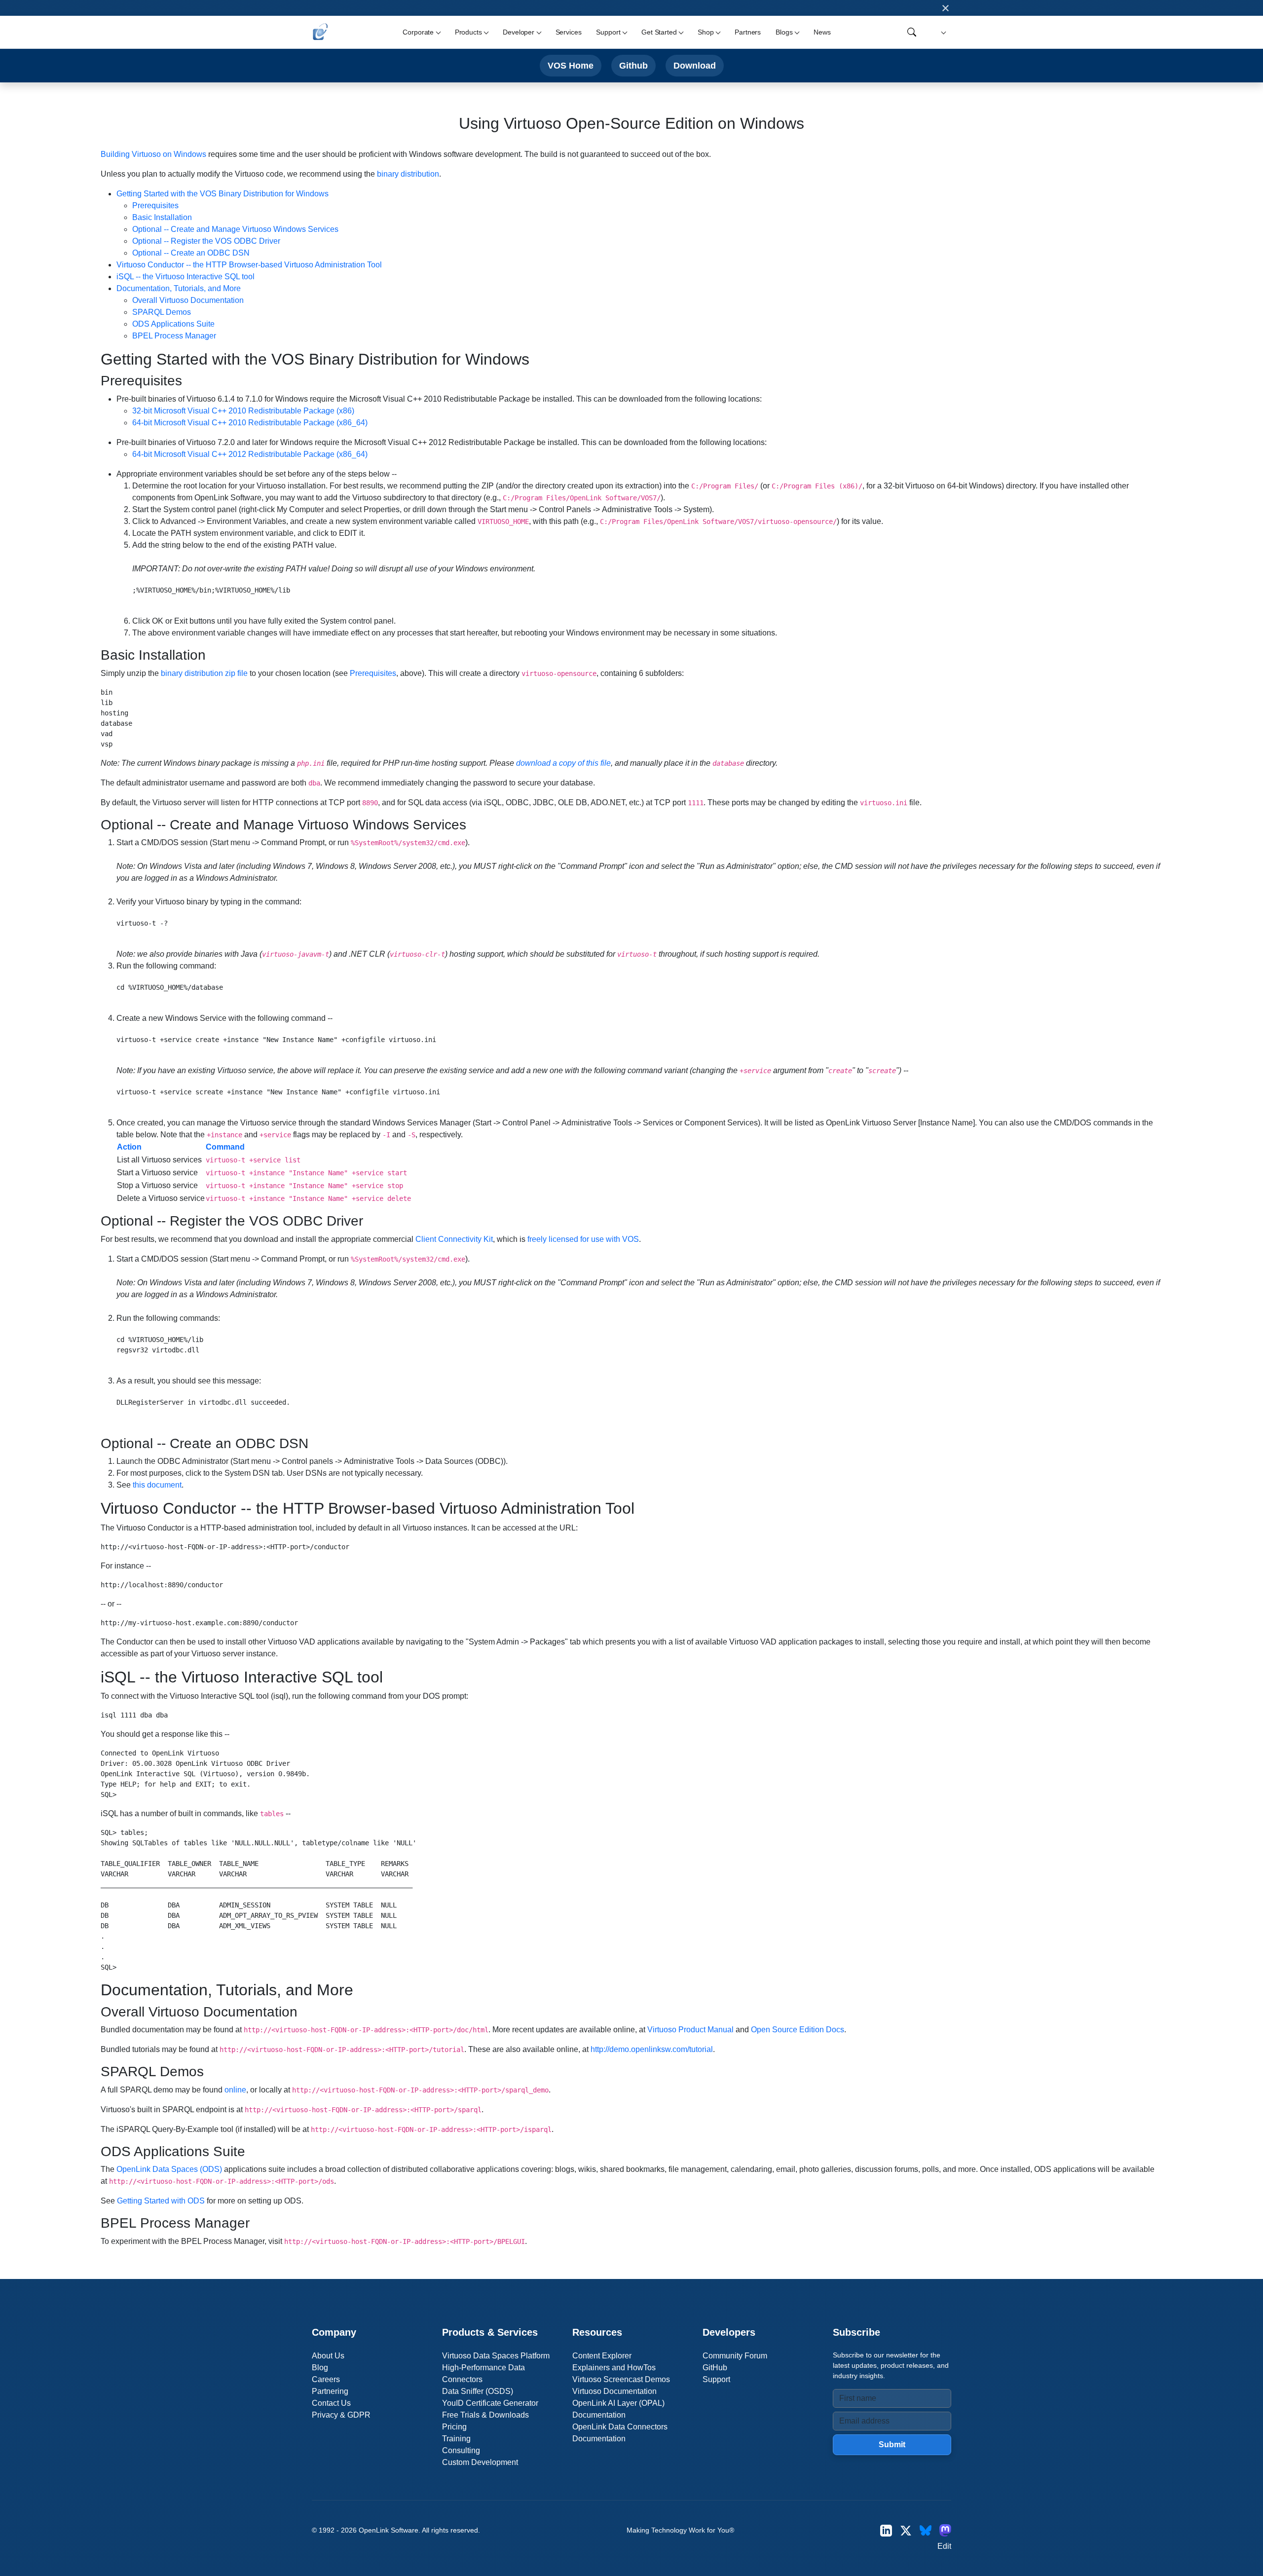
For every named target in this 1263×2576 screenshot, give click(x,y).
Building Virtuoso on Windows (153, 154)
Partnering (330, 2391)
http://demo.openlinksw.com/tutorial (652, 2049)
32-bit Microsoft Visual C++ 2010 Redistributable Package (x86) (243, 411)
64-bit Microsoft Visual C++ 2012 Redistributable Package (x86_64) (250, 454)
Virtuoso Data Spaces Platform (496, 2356)
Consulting (461, 2450)
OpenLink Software (389, 2530)
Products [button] (468, 32)
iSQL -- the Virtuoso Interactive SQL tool (186, 277)
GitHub (715, 2368)
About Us (328, 2356)
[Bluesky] (926, 2530)
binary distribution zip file (204, 673)
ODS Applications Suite (173, 324)
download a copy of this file (563, 763)
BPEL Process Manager (174, 336)
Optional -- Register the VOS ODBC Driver (206, 241)
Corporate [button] (418, 32)
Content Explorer (602, 2356)
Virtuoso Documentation (614, 2391)
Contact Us (331, 2403)
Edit (944, 2546)
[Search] (912, 32)
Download (695, 65)
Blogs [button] (784, 32)
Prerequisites (155, 205)
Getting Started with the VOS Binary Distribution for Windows (223, 194)
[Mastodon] (945, 2530)
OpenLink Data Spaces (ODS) (169, 2169)
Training (456, 2439)
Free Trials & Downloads (485, 2415)
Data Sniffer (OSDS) (478, 2391)
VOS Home (571, 65)
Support (716, 2379)
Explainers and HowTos (614, 2368)
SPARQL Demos (162, 312)
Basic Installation (162, 217)
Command (225, 1147)
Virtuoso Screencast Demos (621, 2379)
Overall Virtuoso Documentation (188, 300)
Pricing (454, 2427)
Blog (320, 2368)
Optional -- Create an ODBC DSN (191, 253)
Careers (326, 2379)
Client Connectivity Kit (454, 1239)
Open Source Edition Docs (798, 2030)
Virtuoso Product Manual (690, 2030)
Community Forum (735, 2356)
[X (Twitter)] (906, 2530)
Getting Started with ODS (161, 2201)
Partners (748, 32)
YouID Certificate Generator (490, 2403)
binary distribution (408, 174)
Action (129, 1147)
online (235, 2090)
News (822, 32)
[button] (942, 32)
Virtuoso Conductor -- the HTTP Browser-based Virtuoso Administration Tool (249, 265)
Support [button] (608, 32)
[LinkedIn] (886, 2530)
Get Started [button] (659, 32)
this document (157, 1485)
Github (633, 65)
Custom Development (480, 2462)
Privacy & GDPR (341, 2415)
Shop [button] (706, 32)
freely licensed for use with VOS (583, 1239)
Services (569, 32)
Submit (892, 2445)
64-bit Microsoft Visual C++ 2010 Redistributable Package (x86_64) (250, 423)
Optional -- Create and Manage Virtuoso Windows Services (235, 229)
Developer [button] (519, 32)
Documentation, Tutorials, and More (179, 288)
